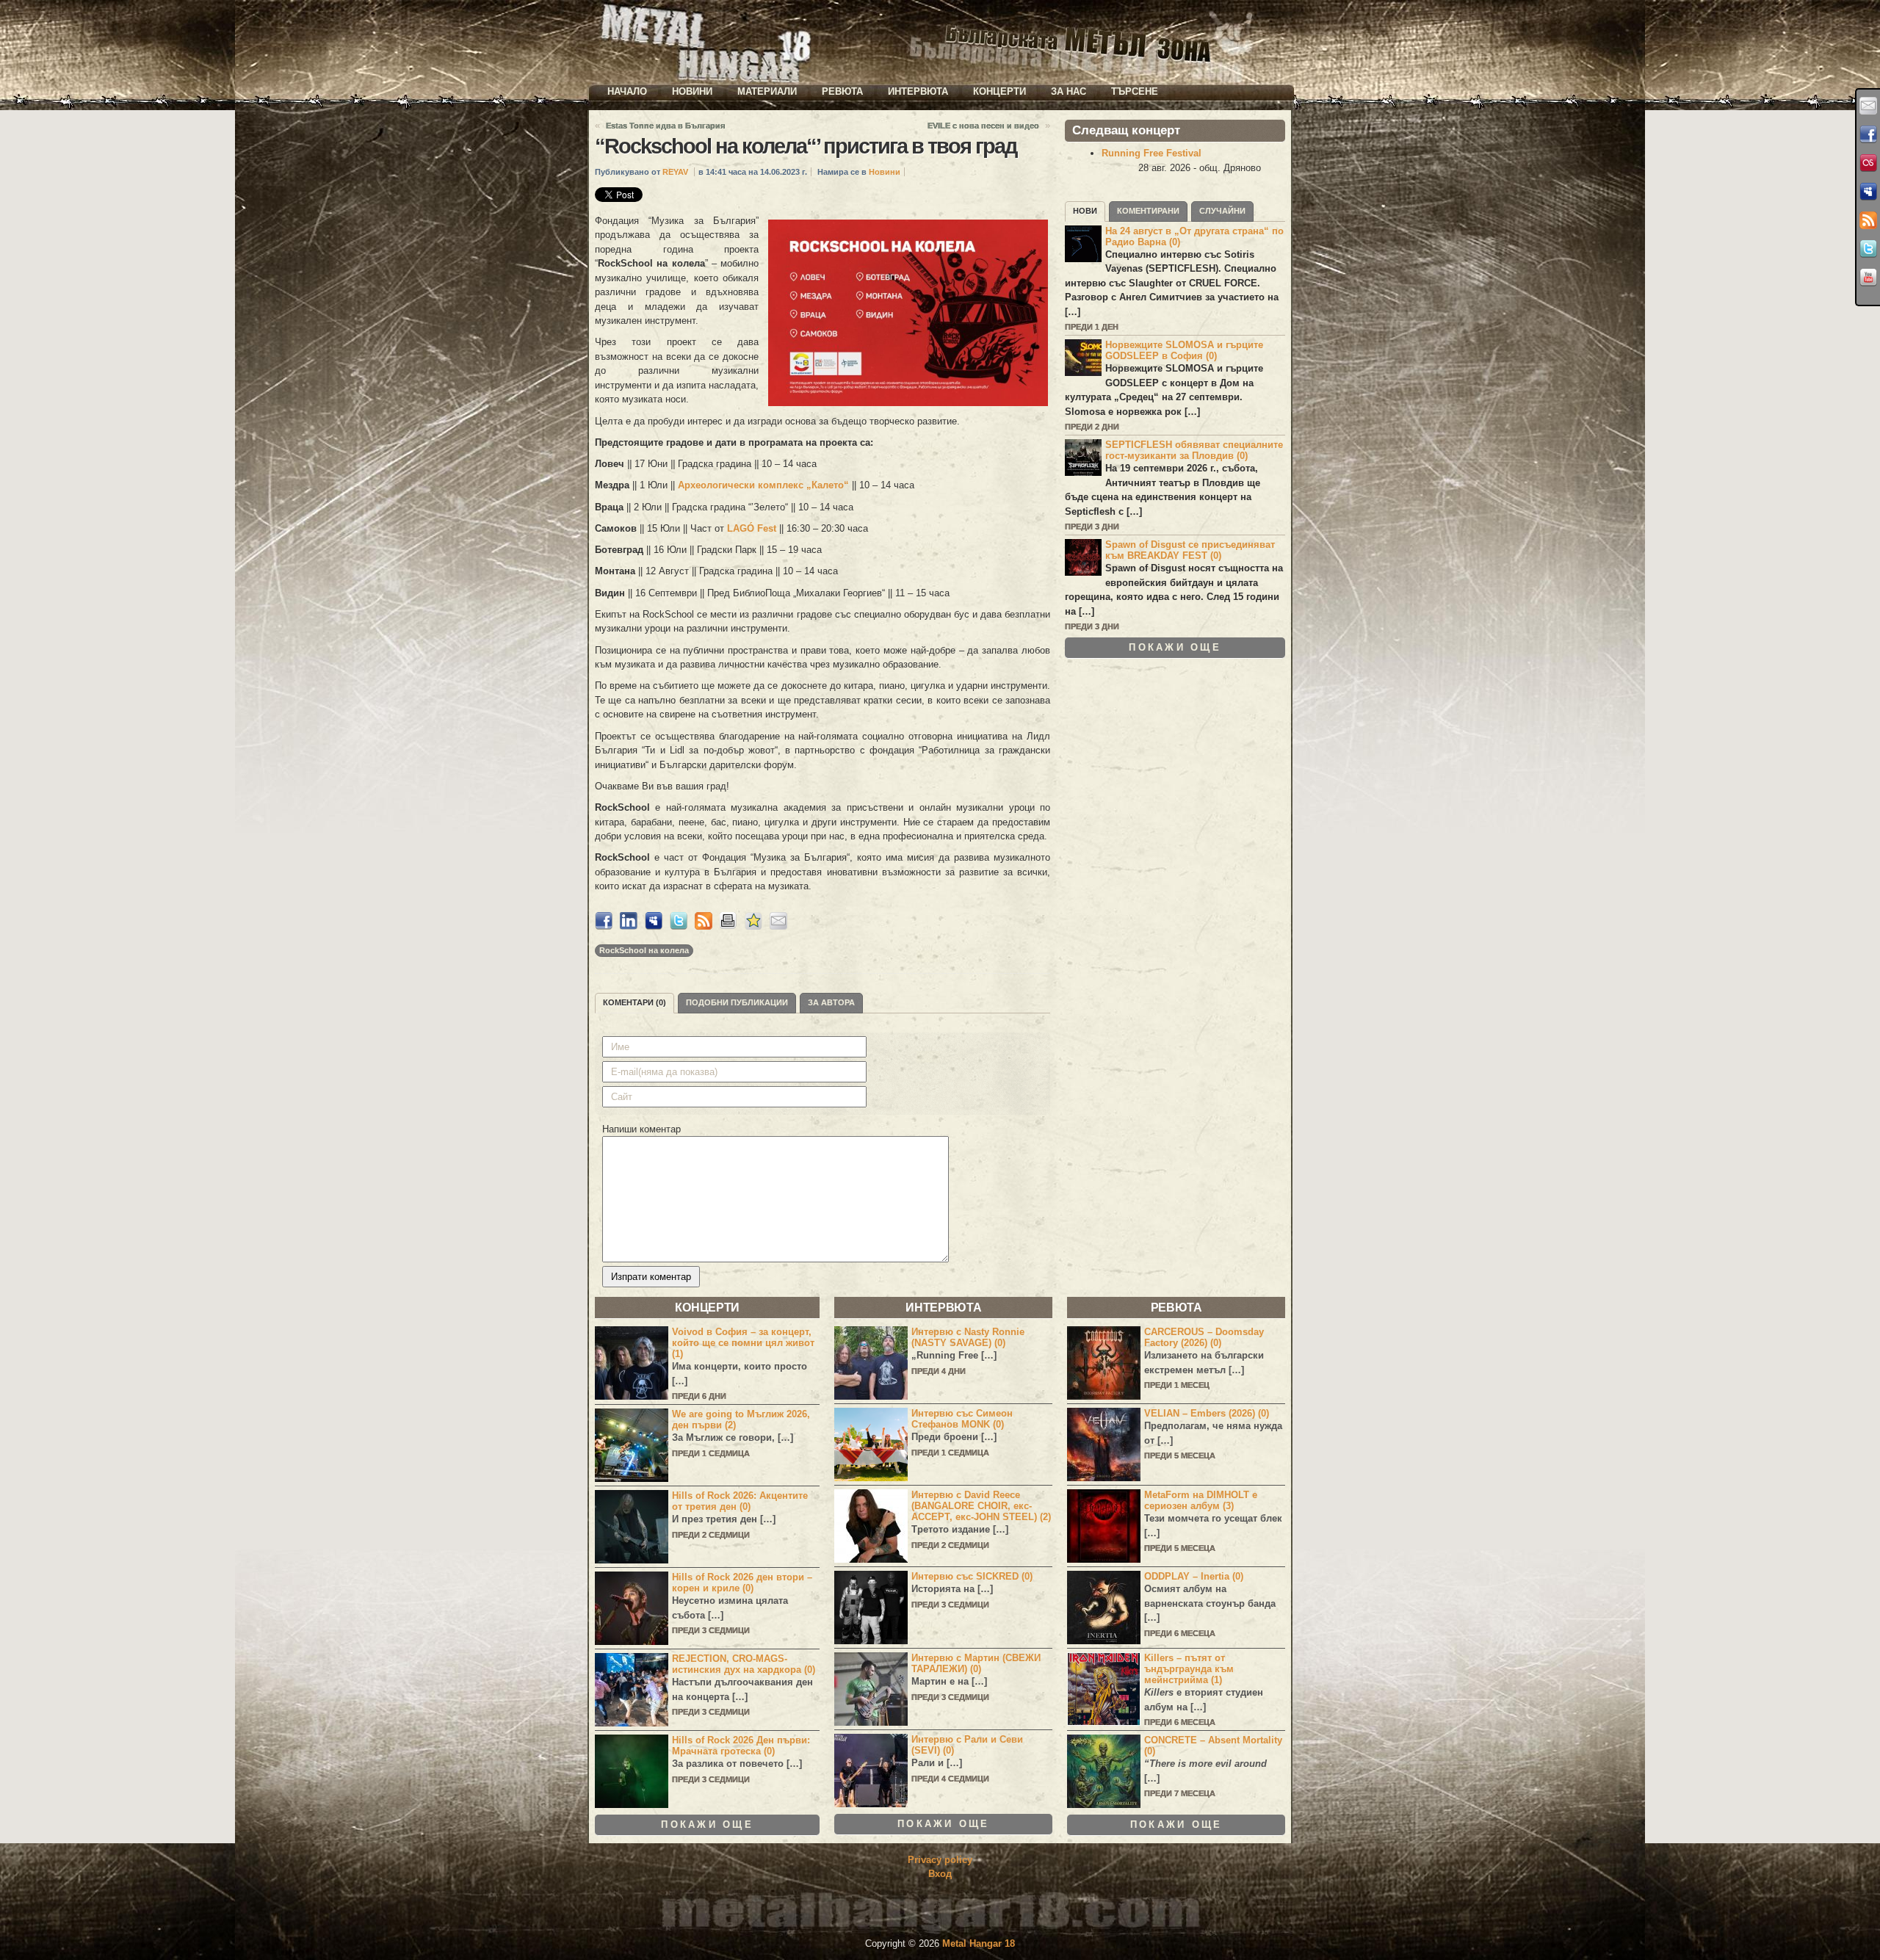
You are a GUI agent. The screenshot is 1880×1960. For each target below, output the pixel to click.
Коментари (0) (634, 1002)
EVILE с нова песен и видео (983, 126)
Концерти (999, 91)
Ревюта (842, 91)
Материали (767, 91)
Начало (627, 91)
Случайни (1222, 211)
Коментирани (1148, 211)
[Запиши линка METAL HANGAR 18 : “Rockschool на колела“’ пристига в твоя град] (753, 926)
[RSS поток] (1868, 220)
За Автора (831, 1002)
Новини (692, 91)
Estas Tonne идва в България (665, 126)
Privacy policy (940, 1860)
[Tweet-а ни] (1868, 249)
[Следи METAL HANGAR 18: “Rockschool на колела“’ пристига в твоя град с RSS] (704, 926)
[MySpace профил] (1868, 192)
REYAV (675, 172)
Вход (940, 1874)
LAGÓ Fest (752, 528)
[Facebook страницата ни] (1868, 134)
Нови (1085, 211)
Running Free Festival (1151, 153)
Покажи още (1175, 647)
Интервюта (918, 91)
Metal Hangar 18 (979, 1943)
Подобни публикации (737, 1002)
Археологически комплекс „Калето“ (763, 485)
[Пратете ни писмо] (1868, 106)
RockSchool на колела (644, 950)
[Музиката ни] (1868, 163)
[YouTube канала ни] (1868, 278)
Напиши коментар (641, 1129)
